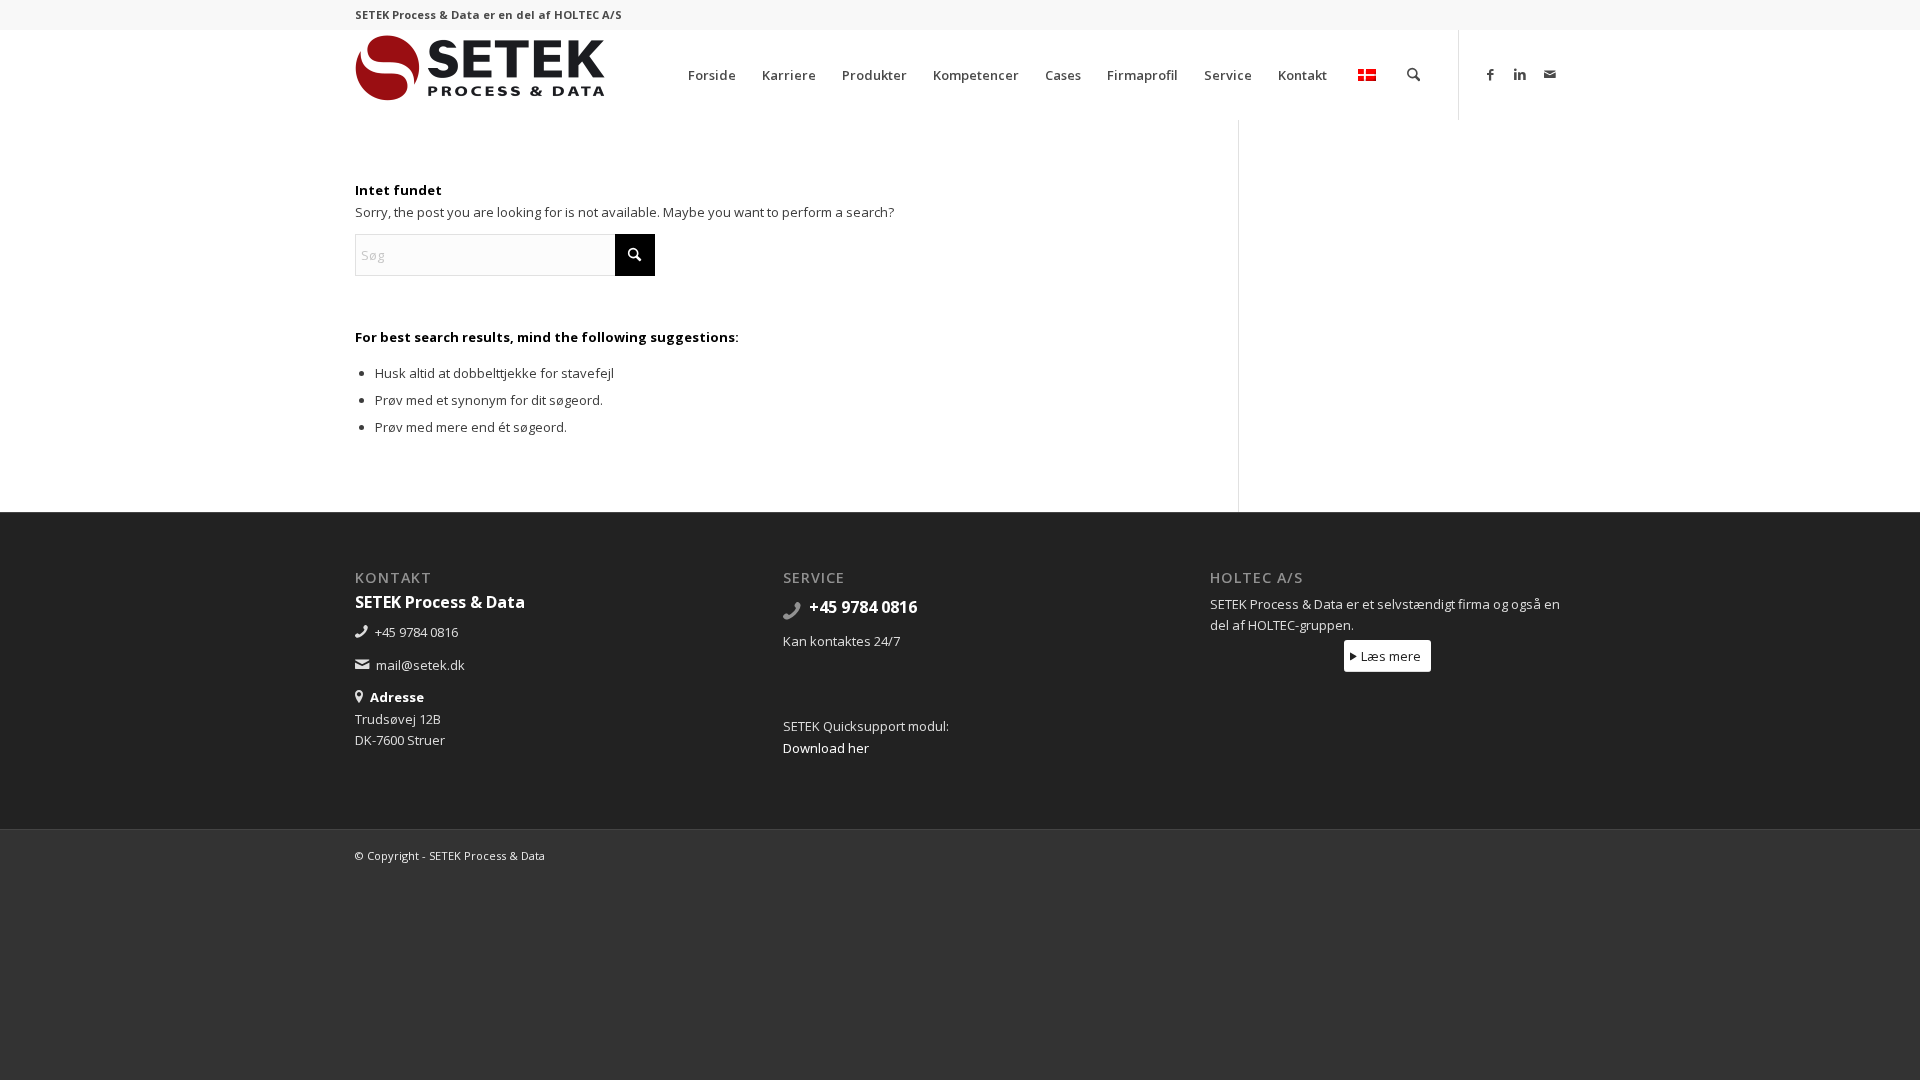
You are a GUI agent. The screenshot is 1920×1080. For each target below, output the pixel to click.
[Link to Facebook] (1490, 74)
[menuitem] (712, 75)
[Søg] (1413, 75)
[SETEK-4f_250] (480, 75)
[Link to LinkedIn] (1520, 74)
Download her (826, 748)
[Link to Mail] (1550, 74)
